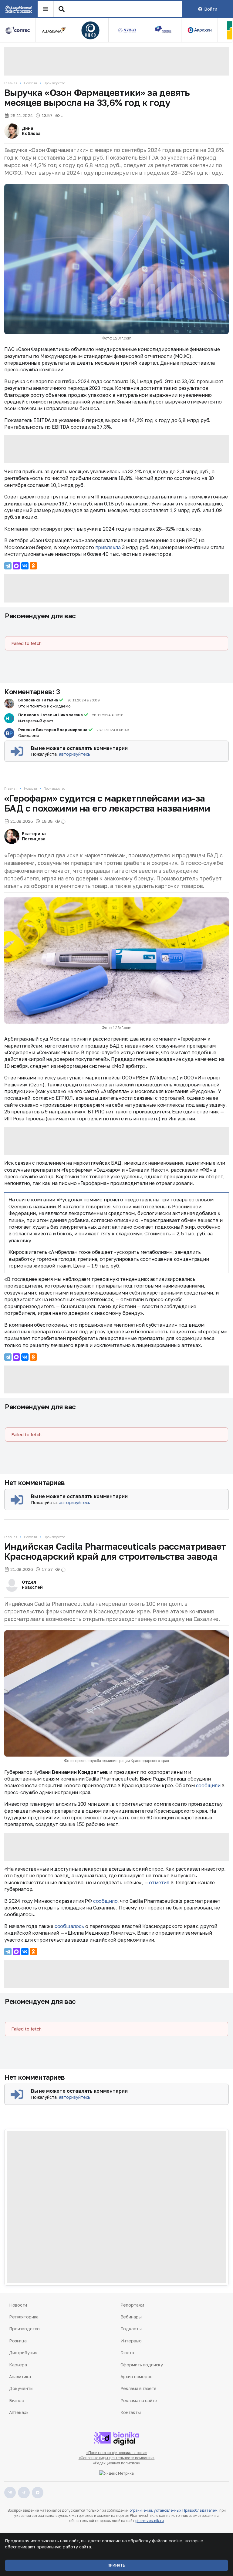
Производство (54, 83)
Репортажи (132, 2305)
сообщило (105, 1901)
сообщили (208, 1785)
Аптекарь (19, 2412)
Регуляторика (24, 2317)
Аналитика (20, 2377)
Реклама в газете (139, 2388)
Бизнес (16, 2400)
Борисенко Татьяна (38, 700)
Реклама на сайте (139, 2400)
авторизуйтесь (74, 754)
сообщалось (69, 1926)
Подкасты (131, 2329)
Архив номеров (137, 2377)
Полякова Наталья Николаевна (51, 715)
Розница (18, 2341)
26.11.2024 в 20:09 (84, 700)
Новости (30, 83)
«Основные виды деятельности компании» (117, 2458)
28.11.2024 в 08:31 (108, 715)
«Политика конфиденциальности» (117, 2453)
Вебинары (131, 2317)
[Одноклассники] (33, 566)
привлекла (108, 547)
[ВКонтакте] (25, 566)
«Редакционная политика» (116, 2463)
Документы (21, 2388)
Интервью (131, 2341)
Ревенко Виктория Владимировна (53, 730)
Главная (11, 83)
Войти (211, 9)
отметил (159, 1882)
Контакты (131, 2412)
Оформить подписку (142, 2365)
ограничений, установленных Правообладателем (174, 2510)
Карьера (18, 2365)
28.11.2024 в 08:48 (113, 730)
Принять (116, 2565)
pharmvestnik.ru (149, 2521)
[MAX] (16, 566)
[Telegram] (8, 566)
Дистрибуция (23, 2353)
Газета (127, 2353)
